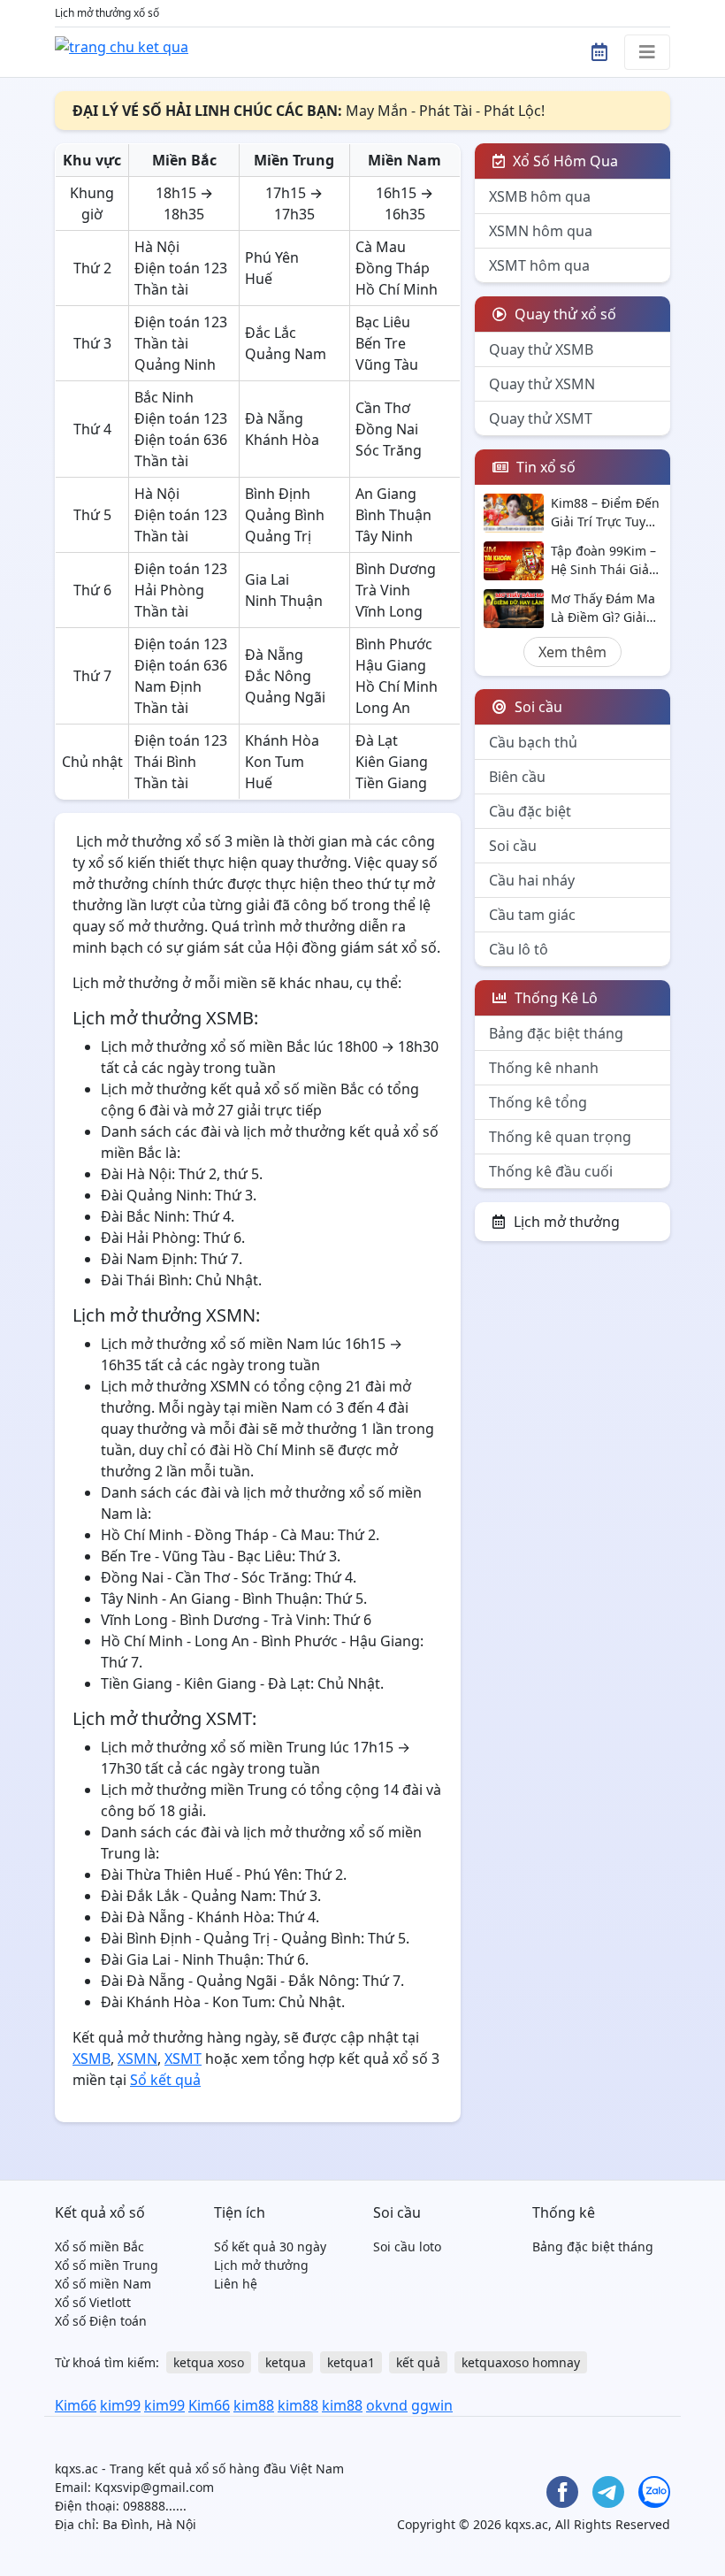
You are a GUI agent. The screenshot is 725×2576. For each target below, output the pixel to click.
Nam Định (168, 686)
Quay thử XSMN (542, 384)
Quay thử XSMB (541, 349)
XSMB (92, 2058)
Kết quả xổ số (100, 2212)
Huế (259, 279)
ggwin (432, 2405)
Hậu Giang (391, 665)
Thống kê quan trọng (560, 1137)
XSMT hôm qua (539, 265)
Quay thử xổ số (564, 314)
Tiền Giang (391, 783)
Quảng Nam (286, 354)
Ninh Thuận (284, 601)
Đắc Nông (278, 676)
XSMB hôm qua (540, 196)
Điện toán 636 (181, 440)
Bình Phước (394, 644)
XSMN (137, 2058)
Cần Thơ (383, 408)
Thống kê (564, 2212)
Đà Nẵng (274, 418)
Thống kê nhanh (544, 1068)
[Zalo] (654, 2492)
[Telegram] (608, 2492)
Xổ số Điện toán (101, 2321)
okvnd (387, 2405)
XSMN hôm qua (541, 231)
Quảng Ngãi (285, 697)
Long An (383, 708)
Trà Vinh (383, 590)
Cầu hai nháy (532, 880)
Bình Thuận (393, 515)
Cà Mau (381, 247)
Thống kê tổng (538, 1102)
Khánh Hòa (282, 440)
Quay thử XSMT (541, 418)
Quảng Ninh (175, 364)
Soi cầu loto (407, 2246)
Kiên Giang (392, 762)
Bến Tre (381, 343)
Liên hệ (236, 2284)
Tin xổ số (544, 467)
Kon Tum (275, 762)
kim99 (120, 2405)
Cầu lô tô (519, 949)
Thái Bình (165, 762)
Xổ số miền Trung (107, 2265)
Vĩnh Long (389, 611)
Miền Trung (294, 160)
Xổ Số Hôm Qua (564, 161)
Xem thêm (572, 652)
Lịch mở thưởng (567, 1222)
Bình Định (278, 494)
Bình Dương (396, 569)
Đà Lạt (377, 740)
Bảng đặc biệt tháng (556, 1033)
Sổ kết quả (165, 2080)
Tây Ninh (384, 536)
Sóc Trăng (389, 450)
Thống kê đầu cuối (551, 1171)
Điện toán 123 (181, 268)
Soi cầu (513, 846)
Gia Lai (267, 579)
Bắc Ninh (164, 397)
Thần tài (161, 289)
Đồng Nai (387, 429)
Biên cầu (517, 777)
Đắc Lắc (271, 333)
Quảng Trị (278, 536)
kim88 (254, 2405)
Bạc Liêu (383, 322)
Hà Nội (157, 247)
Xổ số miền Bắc (99, 2246)
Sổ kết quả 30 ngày (270, 2246)
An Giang (386, 494)
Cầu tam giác (532, 915)
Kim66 (76, 2405)
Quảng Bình (285, 515)
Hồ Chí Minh (397, 289)
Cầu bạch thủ (533, 742)
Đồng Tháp (393, 268)
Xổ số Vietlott (93, 2302)
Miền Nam (404, 160)
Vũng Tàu (387, 364)
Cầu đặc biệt (530, 811)
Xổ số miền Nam (103, 2284)
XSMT (183, 2058)
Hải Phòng (169, 590)
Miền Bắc (184, 160)
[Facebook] (562, 2492)
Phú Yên (272, 257)
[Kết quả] (122, 45)
